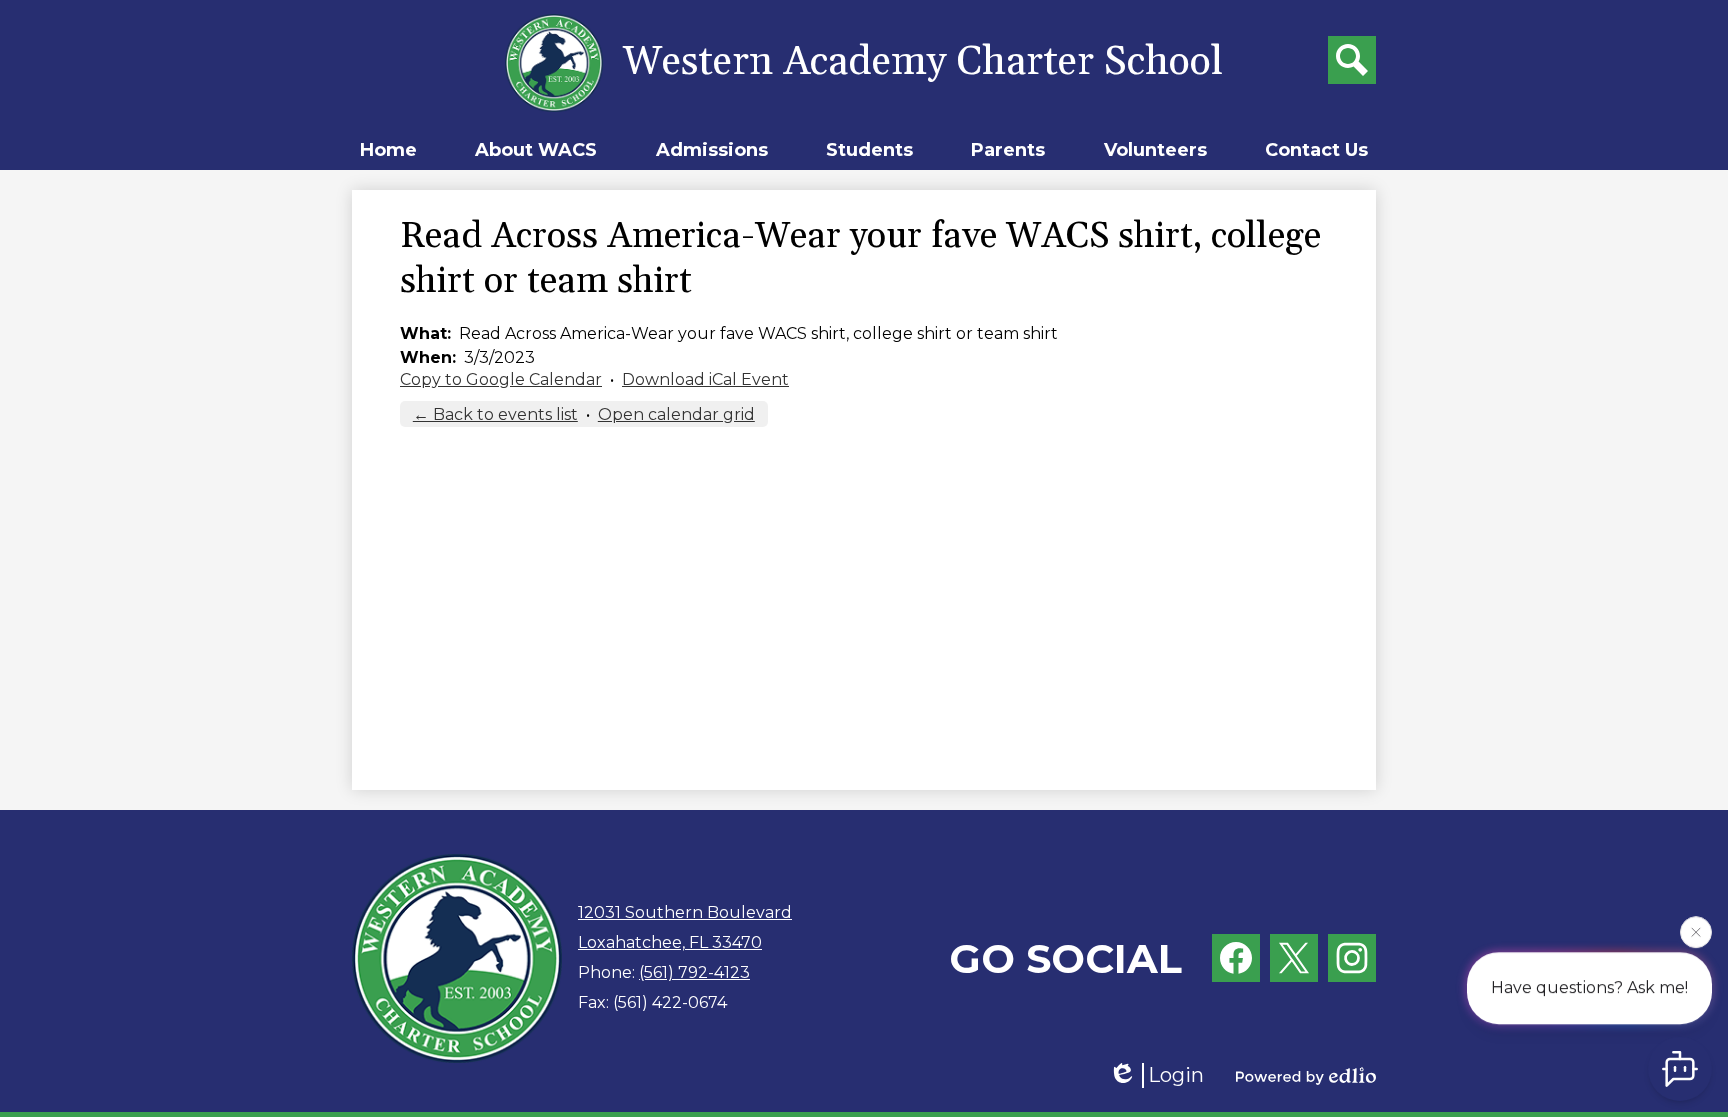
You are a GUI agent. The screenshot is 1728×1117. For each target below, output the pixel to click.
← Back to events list (495, 414)
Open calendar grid (676, 414)
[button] (536, 150)
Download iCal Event (705, 379)
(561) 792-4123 (694, 972)
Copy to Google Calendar (501, 379)
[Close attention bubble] (1696, 930)
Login (1176, 1075)
